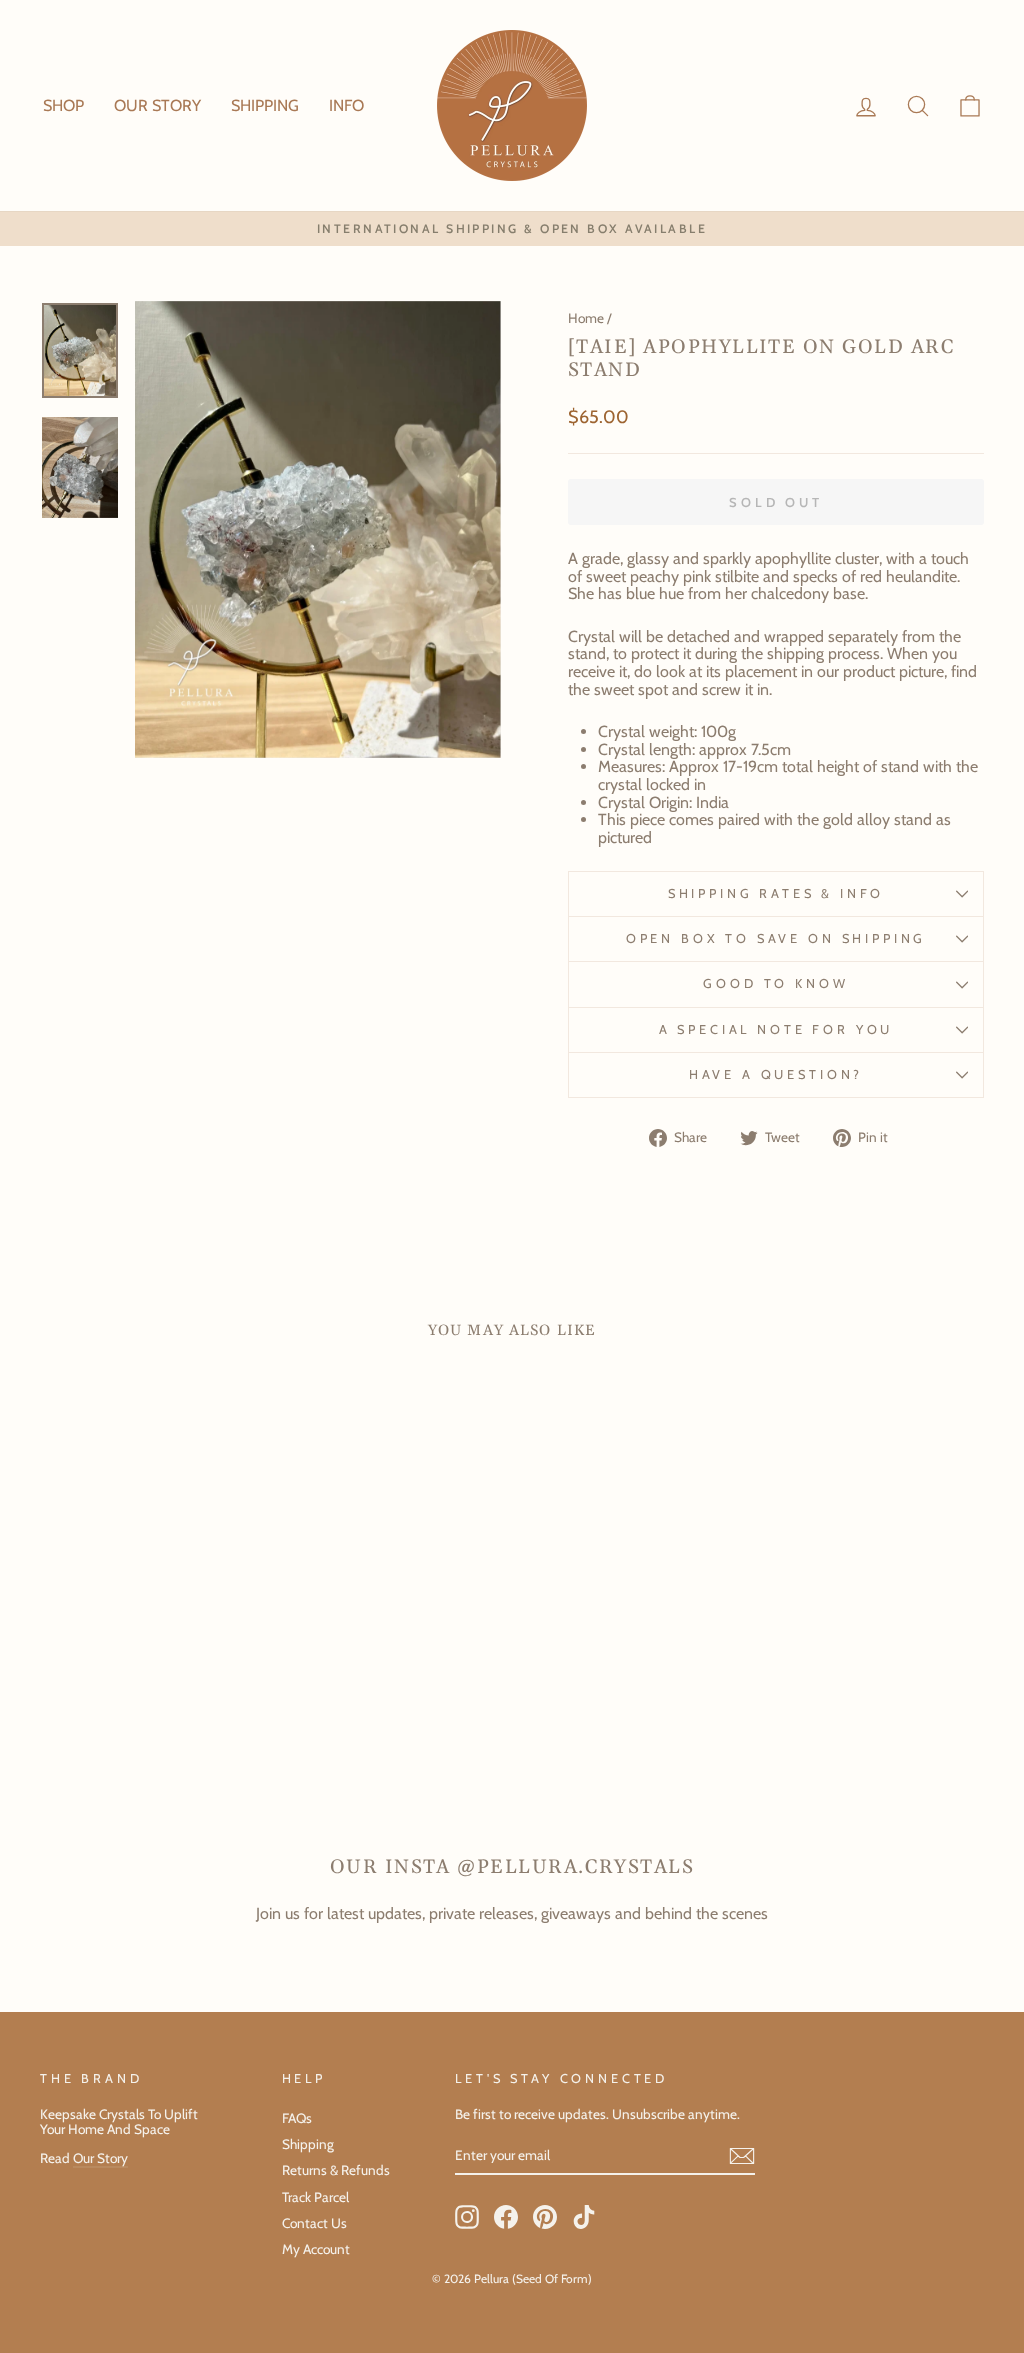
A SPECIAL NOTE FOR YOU (776, 1029)
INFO (346, 105)
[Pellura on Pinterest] (545, 2217)
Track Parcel (315, 2197)
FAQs (297, 2118)
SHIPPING (265, 105)
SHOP (63, 105)
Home (586, 318)
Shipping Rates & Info (776, 893)
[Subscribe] (742, 2156)
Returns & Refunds (336, 2170)
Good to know (775, 983)
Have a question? (776, 1074)
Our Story (100, 2158)
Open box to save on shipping (776, 938)
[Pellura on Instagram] (467, 2217)
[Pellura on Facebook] (506, 2217)
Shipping (308, 2144)
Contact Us (314, 2223)
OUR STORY (157, 105)
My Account (316, 2249)
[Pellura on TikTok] (584, 2217)
